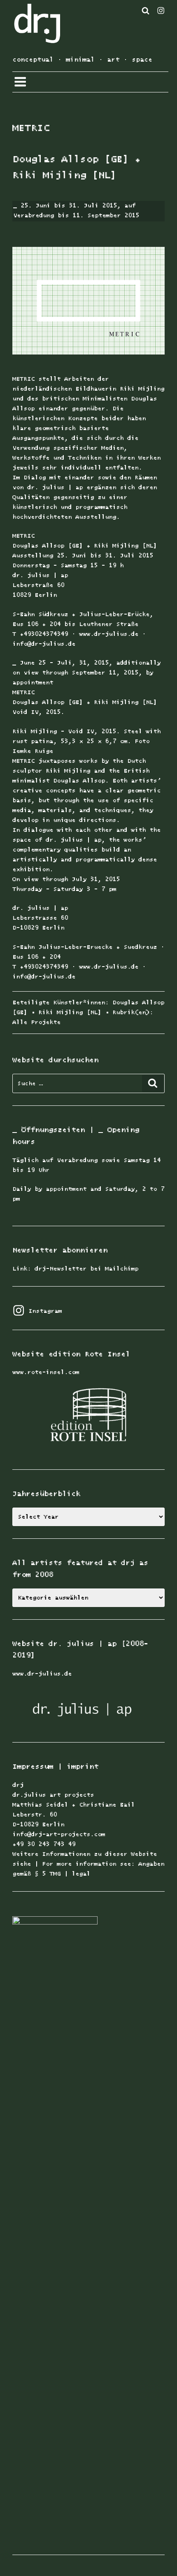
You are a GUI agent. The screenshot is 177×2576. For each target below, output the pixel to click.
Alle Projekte (36, 1022)
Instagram (37, 1311)
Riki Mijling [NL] (70, 1012)
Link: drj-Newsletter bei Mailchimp (75, 1269)
